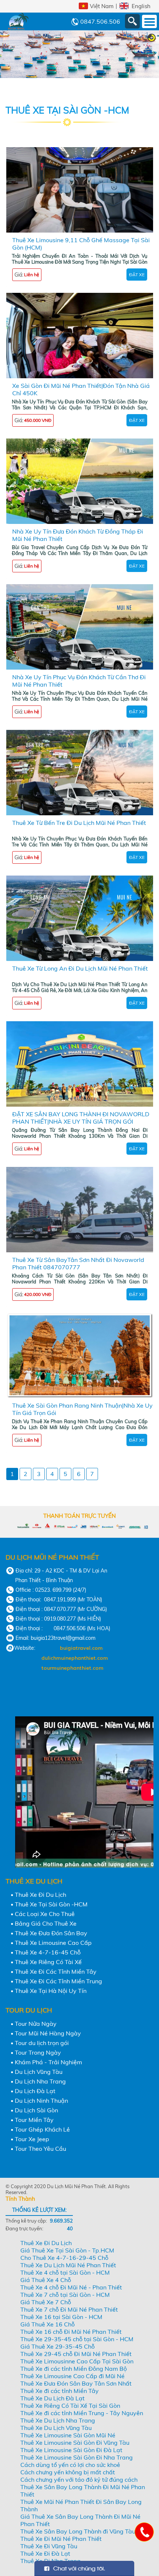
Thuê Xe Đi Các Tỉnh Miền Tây (56, 1971)
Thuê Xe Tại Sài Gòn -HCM (51, 1904)
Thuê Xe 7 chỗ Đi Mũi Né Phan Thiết (69, 2309)
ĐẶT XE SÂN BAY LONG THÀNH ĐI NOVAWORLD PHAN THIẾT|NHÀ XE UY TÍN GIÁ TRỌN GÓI (81, 1118)
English (141, 6)
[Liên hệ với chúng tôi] (144, 2532)
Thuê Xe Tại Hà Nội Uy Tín (51, 1991)
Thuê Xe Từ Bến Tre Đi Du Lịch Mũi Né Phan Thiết (79, 823)
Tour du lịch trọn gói (42, 2043)
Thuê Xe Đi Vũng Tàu (49, 2546)
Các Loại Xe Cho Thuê (45, 1914)
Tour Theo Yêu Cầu (40, 2149)
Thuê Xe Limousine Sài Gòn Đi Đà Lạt (71, 2450)
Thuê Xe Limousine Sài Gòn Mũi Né (68, 2435)
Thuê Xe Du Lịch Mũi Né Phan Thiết (68, 2265)
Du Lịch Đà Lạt (35, 2091)
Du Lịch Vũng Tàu (39, 2072)
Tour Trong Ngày (38, 2052)
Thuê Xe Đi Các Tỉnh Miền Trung (58, 1981)
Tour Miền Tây (34, 2120)
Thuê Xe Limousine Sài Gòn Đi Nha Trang (77, 2457)
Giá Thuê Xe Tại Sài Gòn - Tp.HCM (67, 2250)
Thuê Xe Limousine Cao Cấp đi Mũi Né (72, 2376)
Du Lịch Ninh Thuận (41, 2101)
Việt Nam (102, 6)
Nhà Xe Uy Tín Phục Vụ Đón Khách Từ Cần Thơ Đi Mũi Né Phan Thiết (79, 681)
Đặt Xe (137, 275)
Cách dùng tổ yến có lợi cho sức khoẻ (70, 2465)
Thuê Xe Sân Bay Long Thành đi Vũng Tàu (78, 2531)
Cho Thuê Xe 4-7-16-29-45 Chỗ (64, 2258)
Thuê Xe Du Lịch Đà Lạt (53, 2398)
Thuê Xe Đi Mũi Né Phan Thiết (61, 2539)
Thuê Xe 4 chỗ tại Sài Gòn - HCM (65, 2272)
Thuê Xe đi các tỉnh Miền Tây (60, 2391)
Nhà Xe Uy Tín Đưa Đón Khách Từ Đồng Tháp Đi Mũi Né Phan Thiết (78, 535)
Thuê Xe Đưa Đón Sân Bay (51, 1933)
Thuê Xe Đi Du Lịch (40, 1895)
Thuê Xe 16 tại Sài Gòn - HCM (61, 2317)
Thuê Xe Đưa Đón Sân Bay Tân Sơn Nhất (76, 2383)
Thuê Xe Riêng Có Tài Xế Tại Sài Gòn (70, 2406)
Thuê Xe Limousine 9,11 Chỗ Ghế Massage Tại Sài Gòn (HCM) (81, 244)
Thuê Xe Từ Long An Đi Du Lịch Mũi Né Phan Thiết (80, 968)
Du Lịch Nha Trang (40, 2081)
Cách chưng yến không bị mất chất (68, 2472)
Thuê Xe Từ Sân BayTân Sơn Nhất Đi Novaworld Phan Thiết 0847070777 (78, 1263)
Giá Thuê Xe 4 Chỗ (46, 2280)
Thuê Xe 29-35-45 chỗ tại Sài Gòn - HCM (77, 2339)
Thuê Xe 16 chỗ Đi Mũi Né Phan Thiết (71, 2332)
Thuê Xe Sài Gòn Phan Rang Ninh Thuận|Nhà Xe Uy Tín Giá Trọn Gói (82, 1409)
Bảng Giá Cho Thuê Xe (46, 1923)
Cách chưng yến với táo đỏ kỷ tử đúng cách (79, 2479)
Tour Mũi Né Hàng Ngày (48, 2033)
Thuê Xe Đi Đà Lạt (45, 2553)
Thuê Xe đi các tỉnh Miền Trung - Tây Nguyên (82, 2413)
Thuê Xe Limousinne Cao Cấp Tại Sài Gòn (77, 2361)
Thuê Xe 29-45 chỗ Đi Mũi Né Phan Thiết (76, 2354)
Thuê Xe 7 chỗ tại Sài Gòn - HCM (65, 2295)
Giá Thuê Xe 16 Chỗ (48, 2324)
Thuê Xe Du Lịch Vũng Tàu (56, 2428)
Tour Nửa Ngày (36, 2024)
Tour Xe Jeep (32, 2139)
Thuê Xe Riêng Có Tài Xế (48, 1962)
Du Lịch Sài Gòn (36, 2110)
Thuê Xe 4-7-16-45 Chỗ (48, 1952)
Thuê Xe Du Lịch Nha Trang (58, 2420)
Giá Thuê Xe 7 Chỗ (46, 2302)
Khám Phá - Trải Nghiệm (48, 2062)
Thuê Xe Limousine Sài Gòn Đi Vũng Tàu (75, 2443)
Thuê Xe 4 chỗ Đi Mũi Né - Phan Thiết (71, 2287)
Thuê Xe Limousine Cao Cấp (53, 1943)
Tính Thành (20, 2199)
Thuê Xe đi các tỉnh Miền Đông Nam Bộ (74, 2369)
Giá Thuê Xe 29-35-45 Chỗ (57, 2346)
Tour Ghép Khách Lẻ (42, 2129)
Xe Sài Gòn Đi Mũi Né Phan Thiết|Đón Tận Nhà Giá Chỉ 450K (81, 389)
